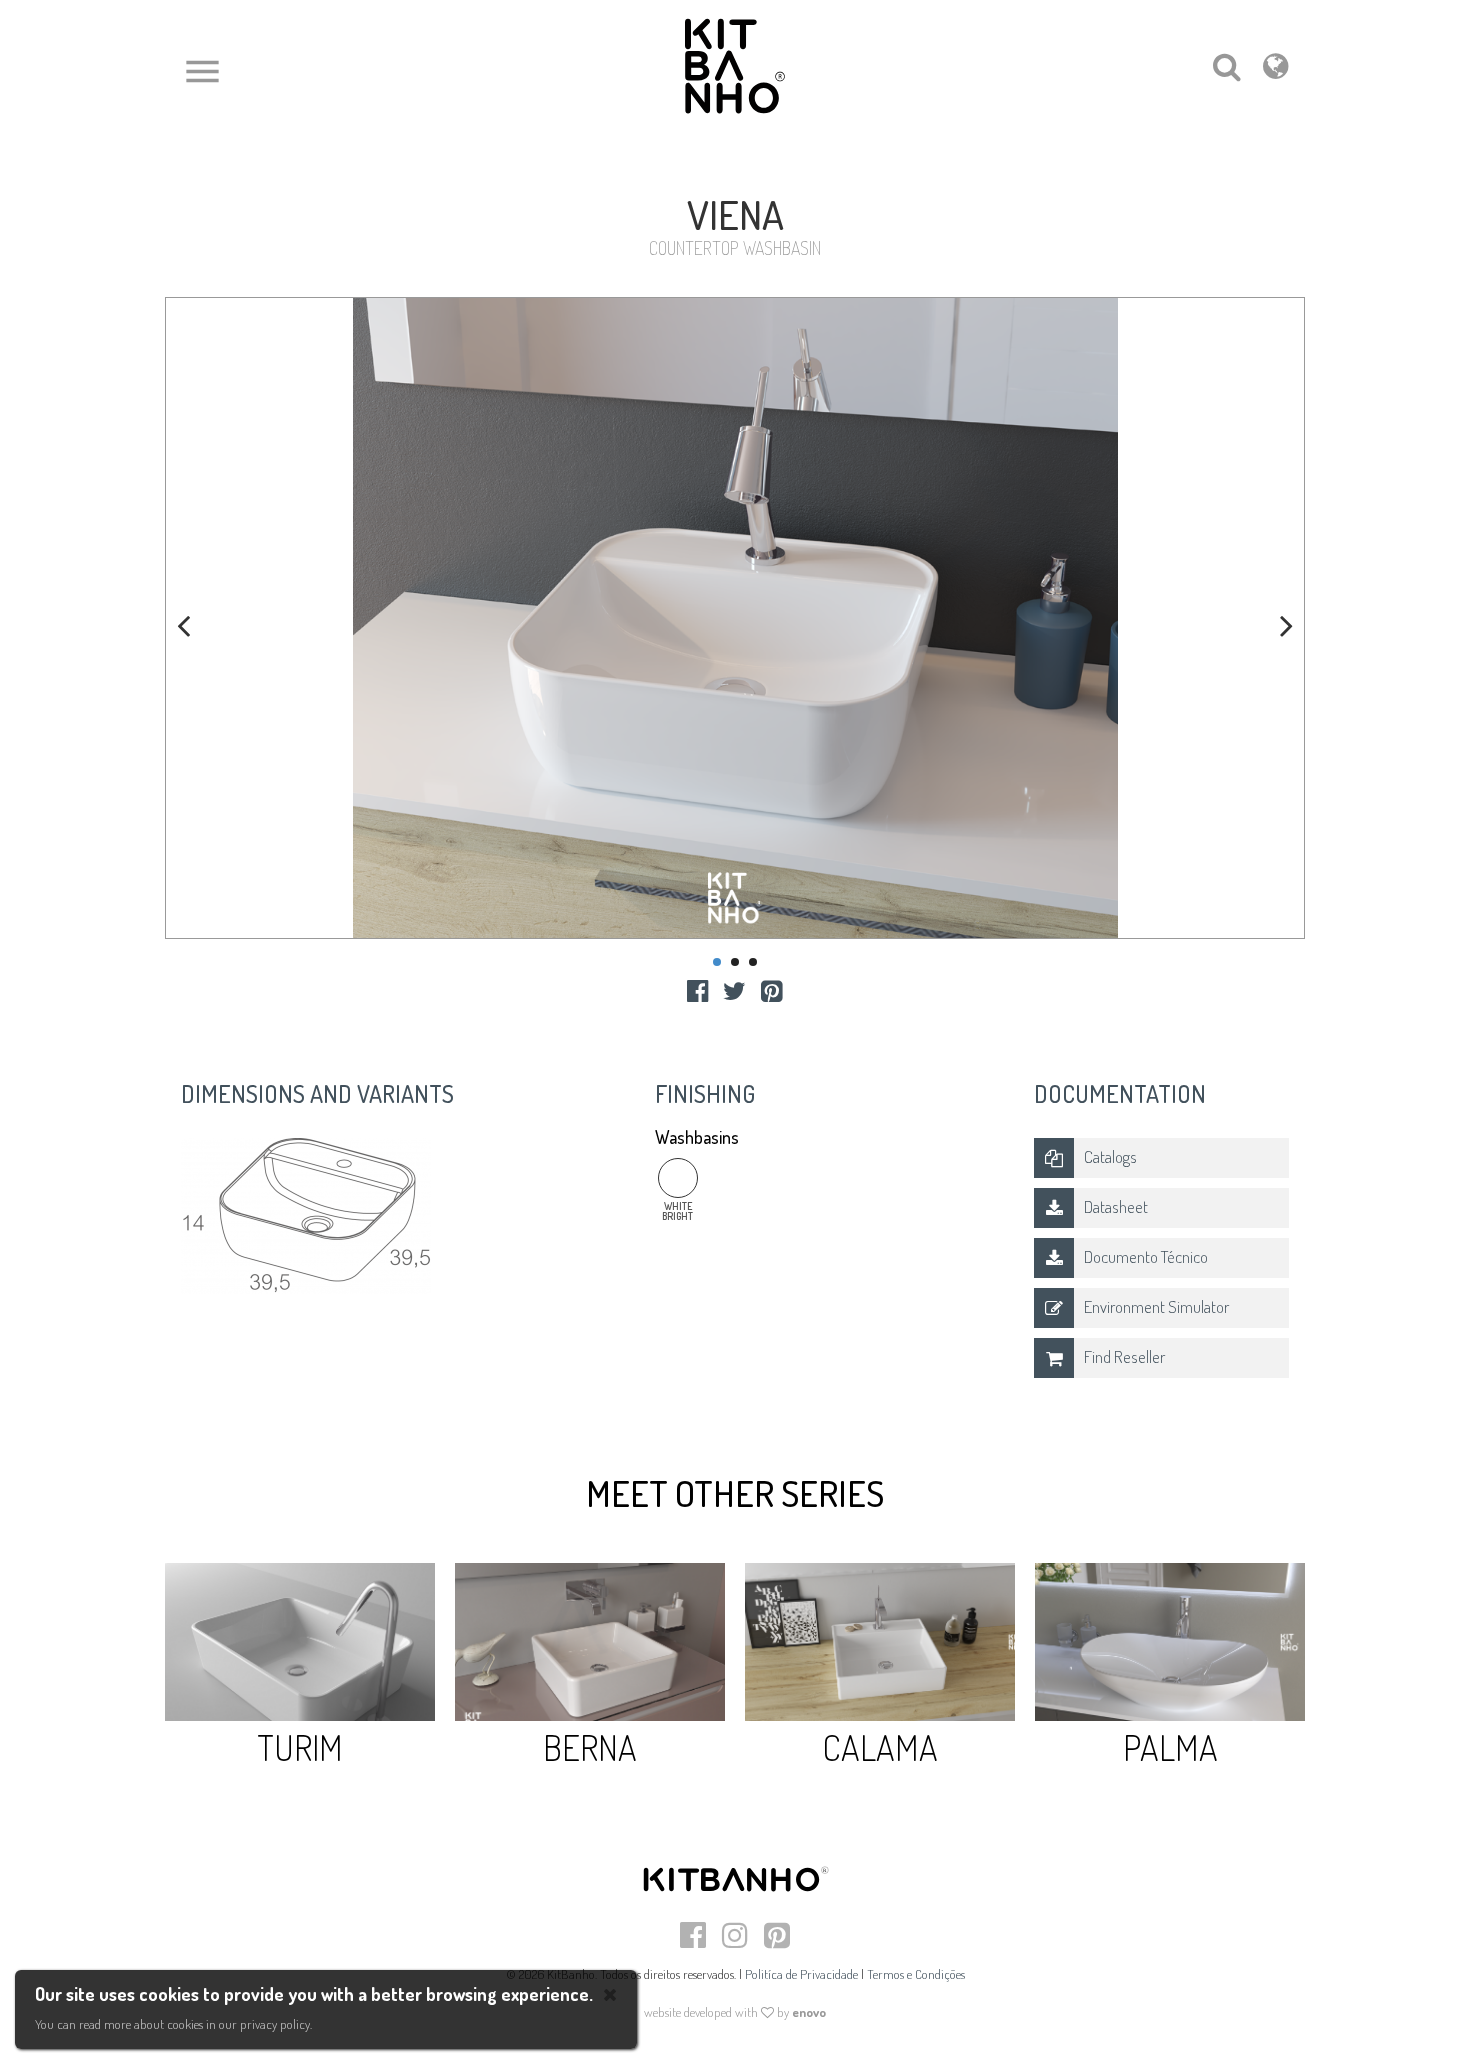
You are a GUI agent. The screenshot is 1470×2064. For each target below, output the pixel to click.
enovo (809, 2012)
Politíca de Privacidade (801, 1974)
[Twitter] (734, 990)
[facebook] (697, 990)
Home (182, 171)
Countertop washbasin (362, 171)
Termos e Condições (916, 1974)
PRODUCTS (247, 171)
